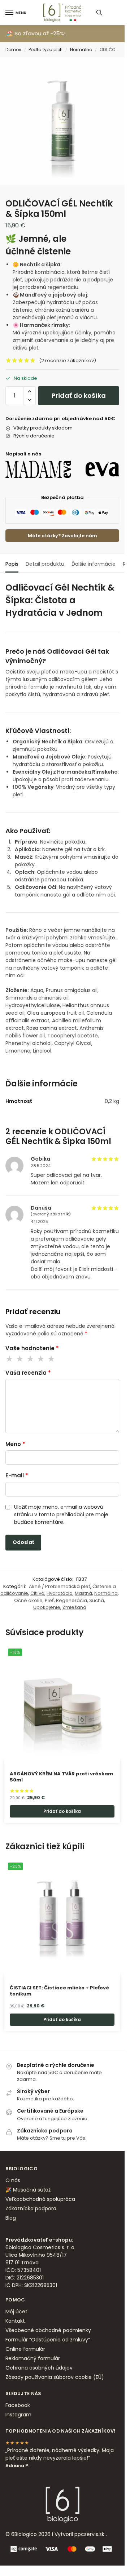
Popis (12, 564)
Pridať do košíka (79, 395)
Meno (15, 1444)
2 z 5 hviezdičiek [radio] (20, 1359)
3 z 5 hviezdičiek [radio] (31, 1359)
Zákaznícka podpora (31, 2208)
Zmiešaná (74, 1607)
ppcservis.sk (89, 2534)
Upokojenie (47, 1607)
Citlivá (37, 1593)
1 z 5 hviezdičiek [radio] (10, 1359)
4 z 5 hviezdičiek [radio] (41, 1359)
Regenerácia (71, 1600)
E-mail (17, 1475)
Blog (11, 2218)
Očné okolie (28, 1600)
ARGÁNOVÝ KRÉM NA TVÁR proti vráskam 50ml (61, 1777)
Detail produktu (45, 564)
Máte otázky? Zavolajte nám (62, 536)
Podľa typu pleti (45, 50)
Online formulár (25, 2349)
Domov (13, 50)
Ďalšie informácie (94, 564)
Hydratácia (60, 1593)
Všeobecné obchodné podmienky (48, 2330)
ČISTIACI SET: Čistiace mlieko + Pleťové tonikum (59, 1991)
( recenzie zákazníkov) (68, 361)
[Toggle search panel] (99, 13)
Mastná (83, 1593)
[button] (29, 391)
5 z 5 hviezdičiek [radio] (52, 1359)
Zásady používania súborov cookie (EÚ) (55, 2377)
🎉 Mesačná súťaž (28, 2190)
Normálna (81, 50)
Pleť (49, 1600)
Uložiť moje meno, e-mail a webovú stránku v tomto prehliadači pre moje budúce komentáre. (61, 1514)
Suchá (97, 1600)
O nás (13, 2180)
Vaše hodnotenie (32, 1348)
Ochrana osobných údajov (39, 2368)
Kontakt (15, 2321)
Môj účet (16, 2312)
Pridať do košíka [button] (62, 1811)
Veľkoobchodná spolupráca (40, 2199)
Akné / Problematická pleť (60, 1586)
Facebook (18, 2405)
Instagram (18, 2415)
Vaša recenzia (28, 1373)
